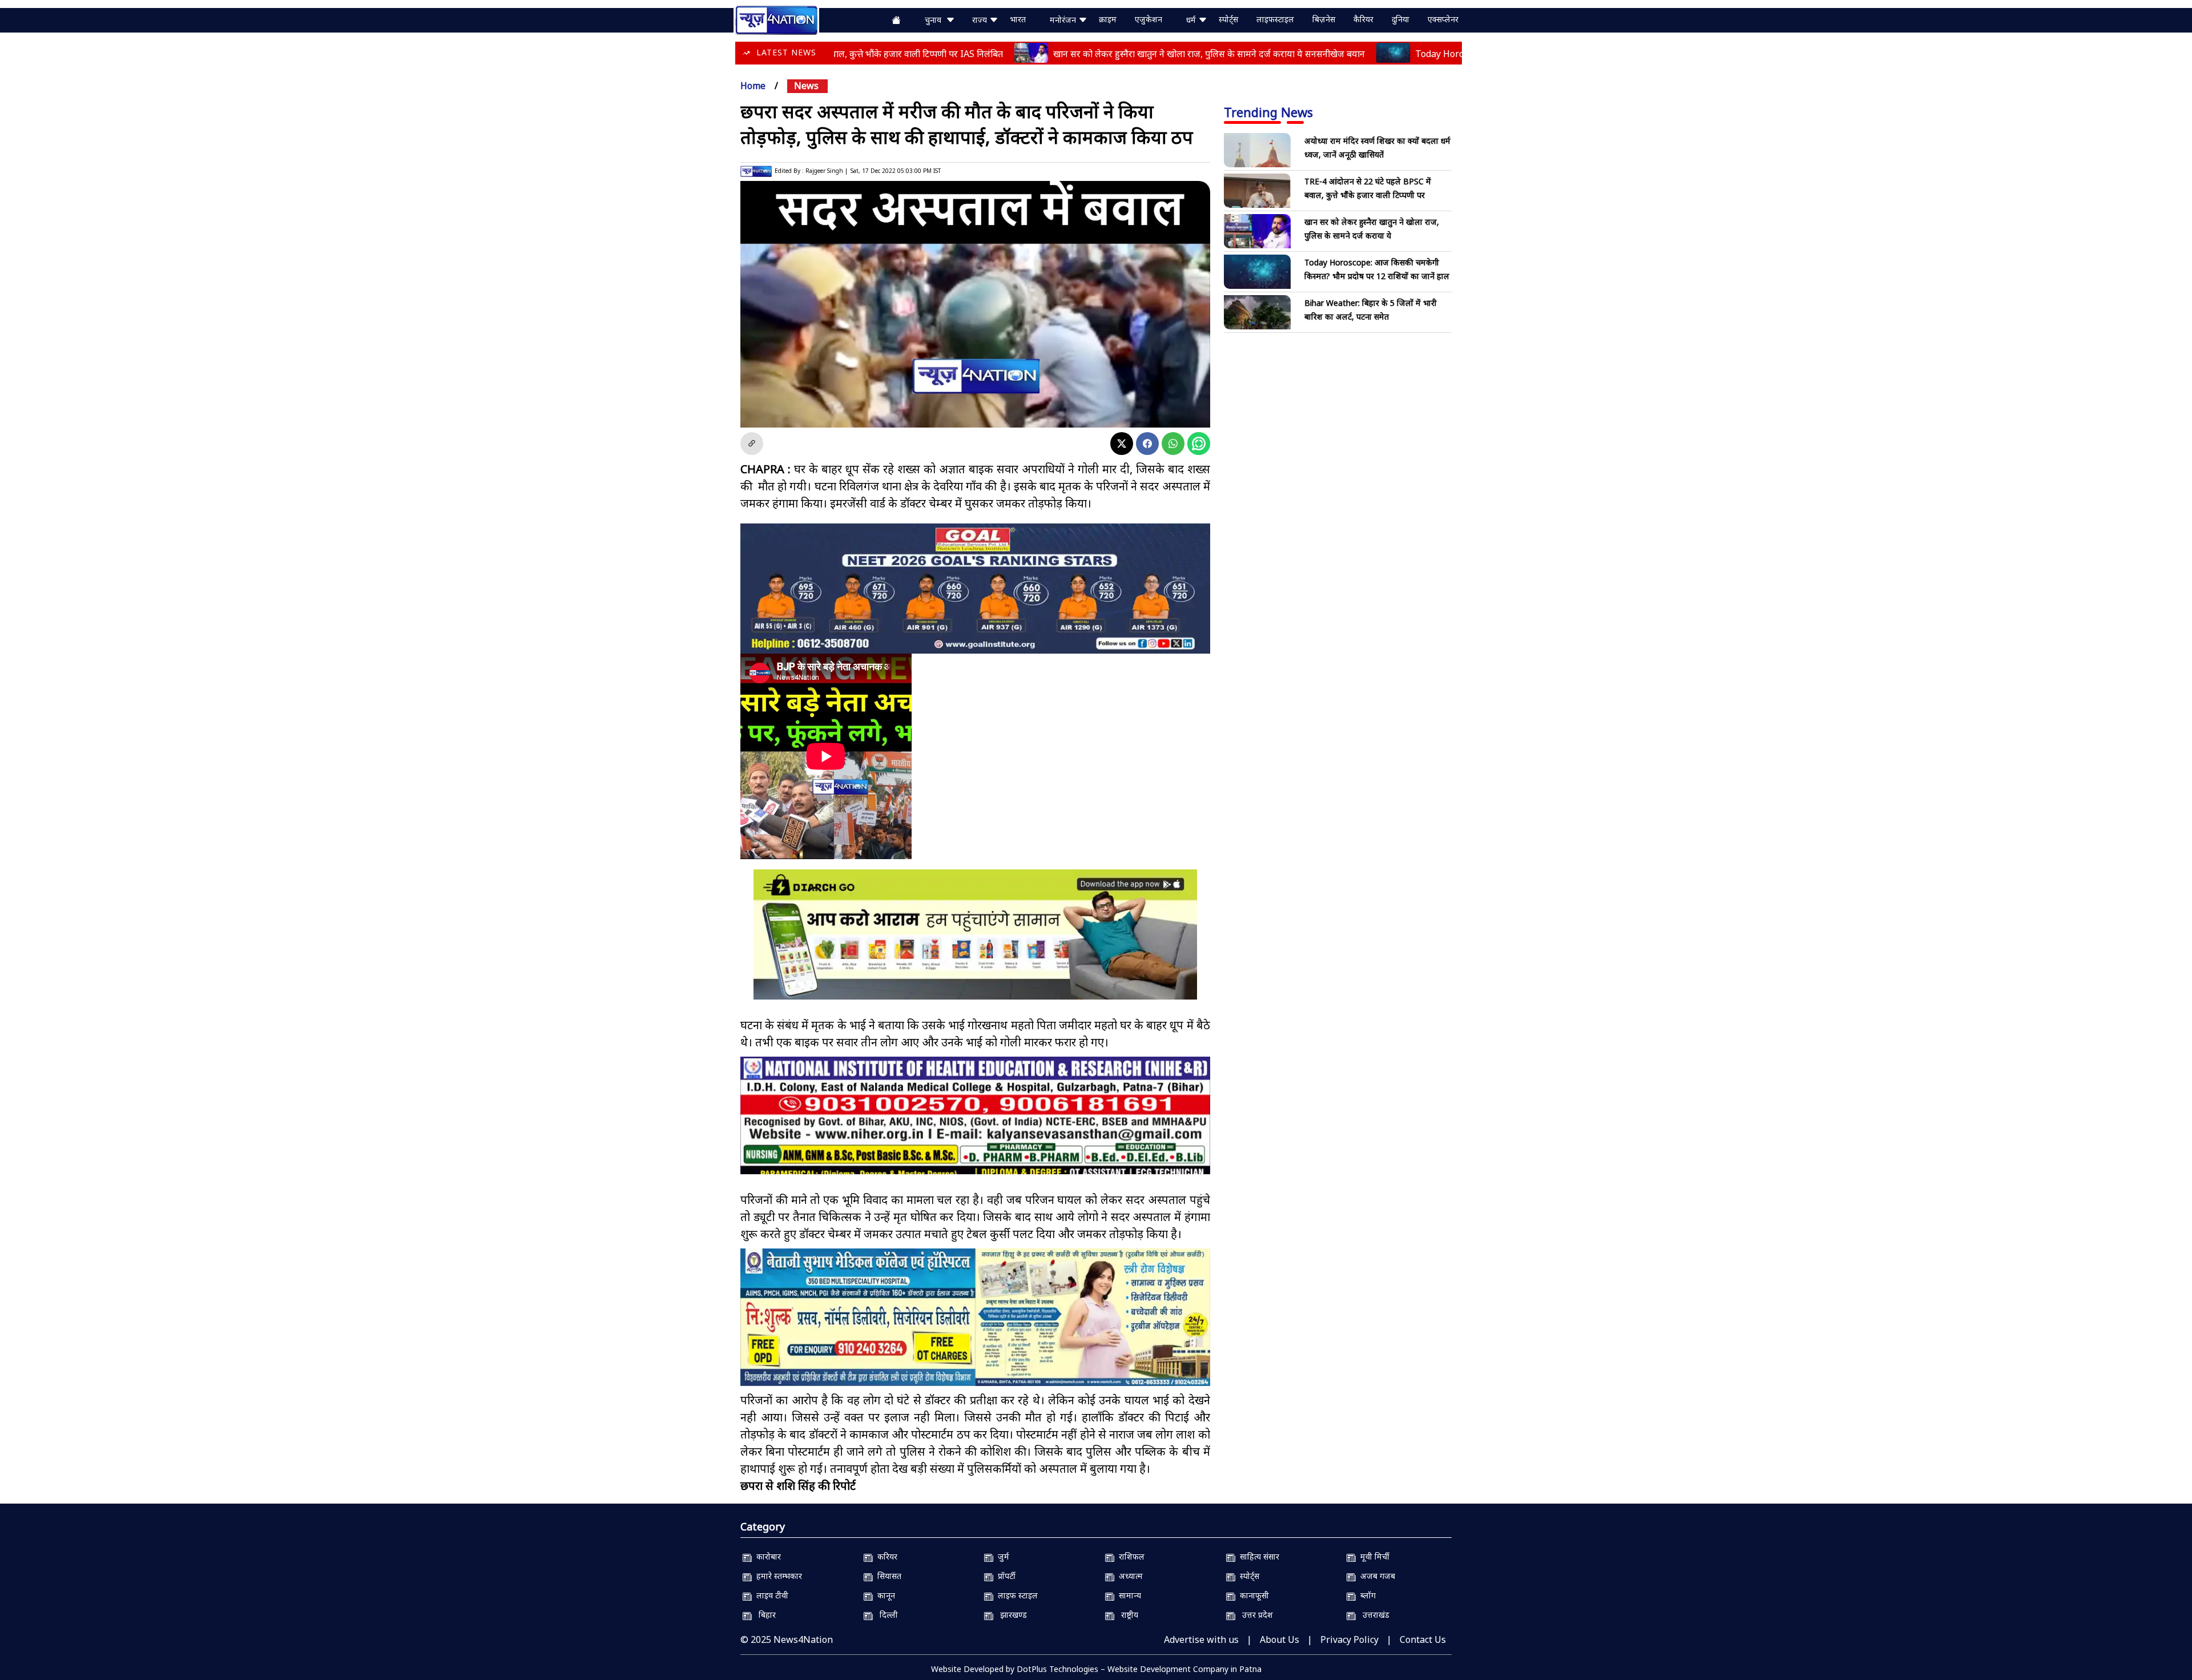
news (806, 86)
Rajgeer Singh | (827, 171)
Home (753, 86)
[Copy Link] (752, 444)
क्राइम (1108, 19)
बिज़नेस (1324, 19)
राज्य (981, 20)
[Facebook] (1147, 444)
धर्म (1192, 20)
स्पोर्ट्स (1228, 19)
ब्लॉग (1366, 1595)
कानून (884, 1595)
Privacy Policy (1349, 1639)
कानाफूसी (1252, 1595)
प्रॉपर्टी (1004, 1576)
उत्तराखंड (1373, 1615)
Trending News (1268, 112)
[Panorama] (975, 1125)
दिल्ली (885, 1615)
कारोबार (766, 1556)
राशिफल (1129, 1556)
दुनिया (1401, 19)
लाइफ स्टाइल (1016, 1595)
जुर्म (1001, 1556)
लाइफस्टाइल (1275, 19)
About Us (1280, 1639)
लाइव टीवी (770, 1595)
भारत (1018, 19)
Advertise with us (1201, 1639)
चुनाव (935, 20)
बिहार (764, 1615)
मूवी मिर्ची (1373, 1556)
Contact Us (1423, 1639)
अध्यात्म (1129, 1576)
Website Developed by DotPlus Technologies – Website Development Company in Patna (1096, 1669)
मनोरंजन (1064, 20)
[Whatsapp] (1173, 444)
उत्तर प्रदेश (1254, 1615)
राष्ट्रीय (1126, 1615)
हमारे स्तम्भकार (777, 1576)
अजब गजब (1375, 1576)
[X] (1122, 444)
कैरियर (1363, 19)
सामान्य (1128, 1595)
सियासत (887, 1576)
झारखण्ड (1010, 1615)
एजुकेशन (1149, 19)
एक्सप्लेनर (1443, 19)
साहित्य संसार (1257, 1556)
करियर (885, 1556)
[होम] (776, 19)
